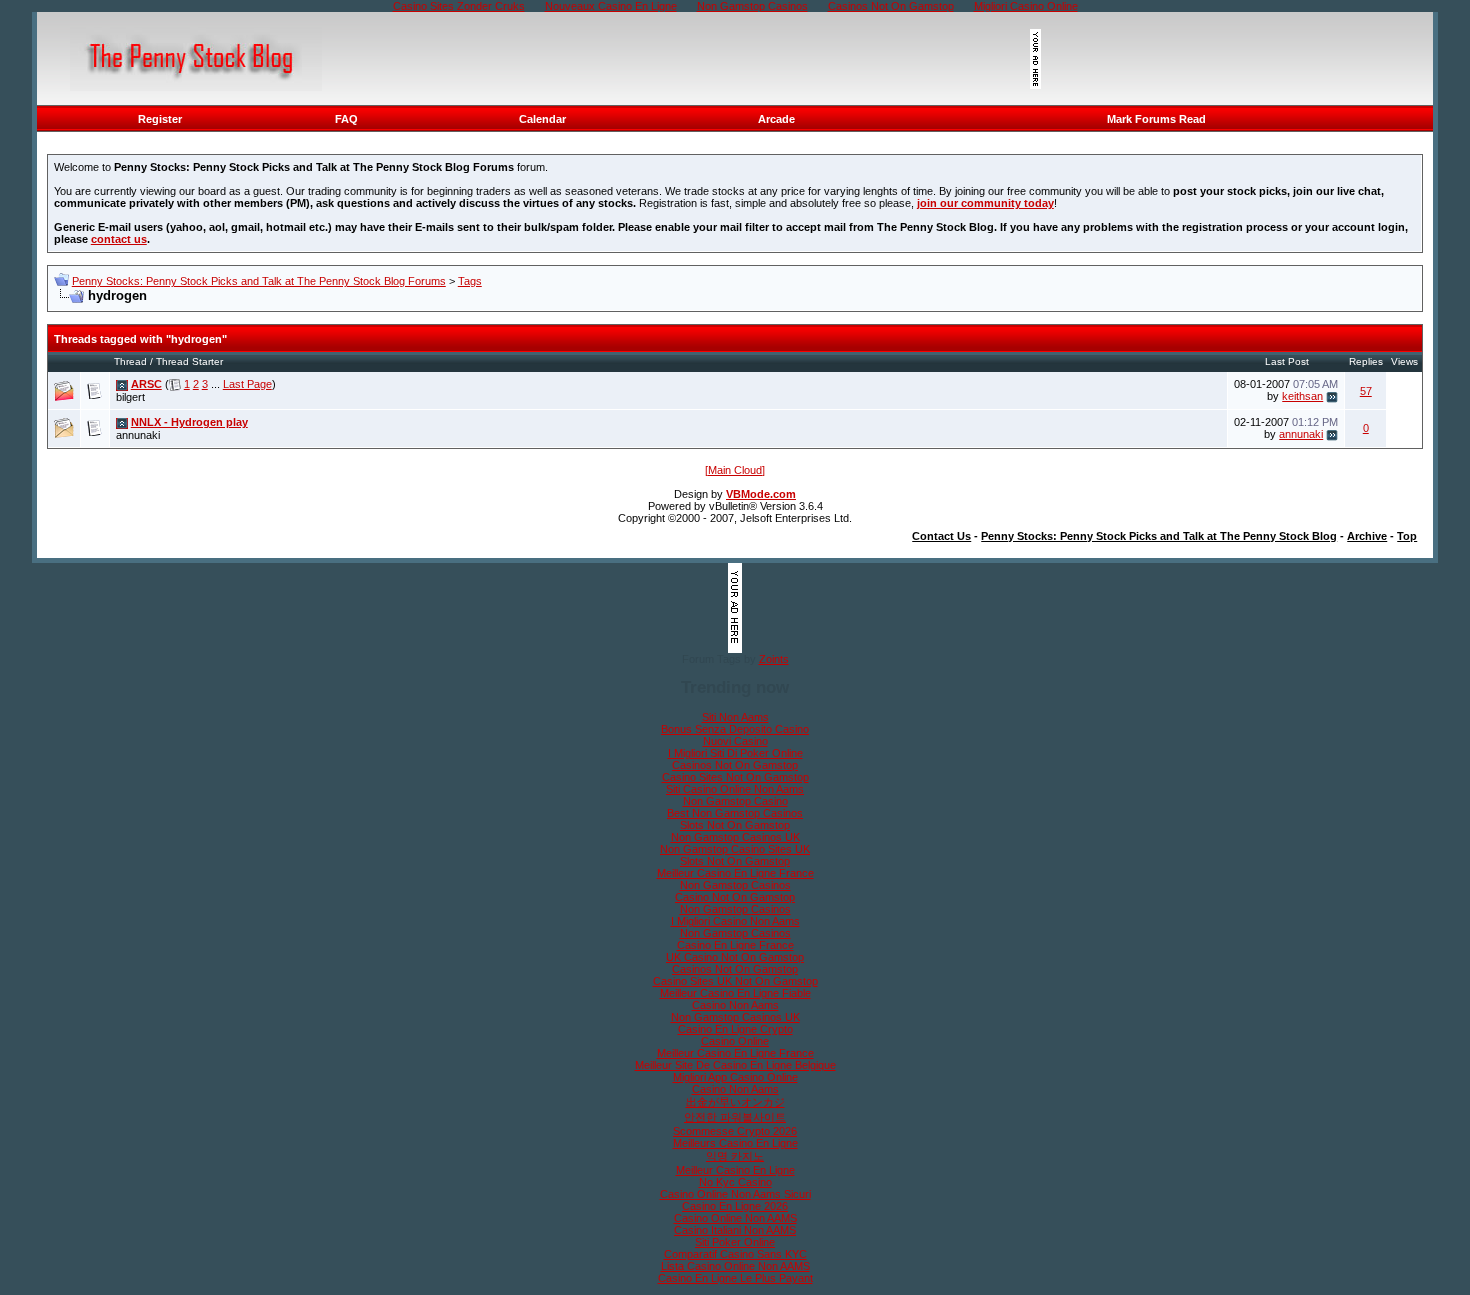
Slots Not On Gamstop (735, 825)
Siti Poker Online (735, 1242)
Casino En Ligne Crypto (735, 1029)
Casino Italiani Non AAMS (735, 1230)
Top (1407, 536)
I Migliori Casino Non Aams (735, 921)
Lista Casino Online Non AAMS (735, 1266)
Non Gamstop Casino (735, 801)
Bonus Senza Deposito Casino (735, 729)
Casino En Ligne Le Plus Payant (735, 1278)
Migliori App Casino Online (735, 1077)
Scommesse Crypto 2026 (735, 1131)
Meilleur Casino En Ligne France (735, 873)
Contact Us (941, 536)
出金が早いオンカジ (735, 1102)
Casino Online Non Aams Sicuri (735, 1194)
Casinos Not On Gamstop (735, 765)
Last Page (247, 384)
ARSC (146, 384)
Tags (470, 281)
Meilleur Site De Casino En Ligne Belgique (735, 1065)
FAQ (346, 119)
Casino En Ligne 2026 (735, 1206)
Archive (1367, 536)
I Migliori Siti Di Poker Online (735, 753)
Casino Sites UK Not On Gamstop (735, 981)
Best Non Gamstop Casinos (735, 813)
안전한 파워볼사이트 (735, 1117)
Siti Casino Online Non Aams (735, 789)
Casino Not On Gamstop (735, 897)
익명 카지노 (735, 1156)
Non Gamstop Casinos (735, 885)
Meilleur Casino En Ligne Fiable (735, 993)
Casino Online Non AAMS (735, 1218)
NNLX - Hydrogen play (189, 422)
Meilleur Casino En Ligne (735, 1170)
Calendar (542, 119)
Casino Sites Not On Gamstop (735, 777)
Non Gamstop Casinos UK (735, 837)
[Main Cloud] (735, 470)
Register (160, 119)
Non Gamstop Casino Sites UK (735, 849)
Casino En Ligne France (735, 945)
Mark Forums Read (1156, 119)
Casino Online (735, 1041)
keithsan (1302, 396)
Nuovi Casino (735, 741)
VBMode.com (761, 494)
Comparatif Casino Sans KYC (735, 1254)
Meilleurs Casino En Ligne (735, 1143)
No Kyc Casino (735, 1182)
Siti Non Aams (735, 717)
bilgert (130, 397)
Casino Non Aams (735, 1005)
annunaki (138, 435)
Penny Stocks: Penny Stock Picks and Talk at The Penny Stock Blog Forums (259, 281)
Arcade (776, 119)
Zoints (774, 659)
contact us (119, 239)
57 (1366, 391)
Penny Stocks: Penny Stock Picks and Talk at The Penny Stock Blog (1159, 536)
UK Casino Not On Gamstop (735, 957)
